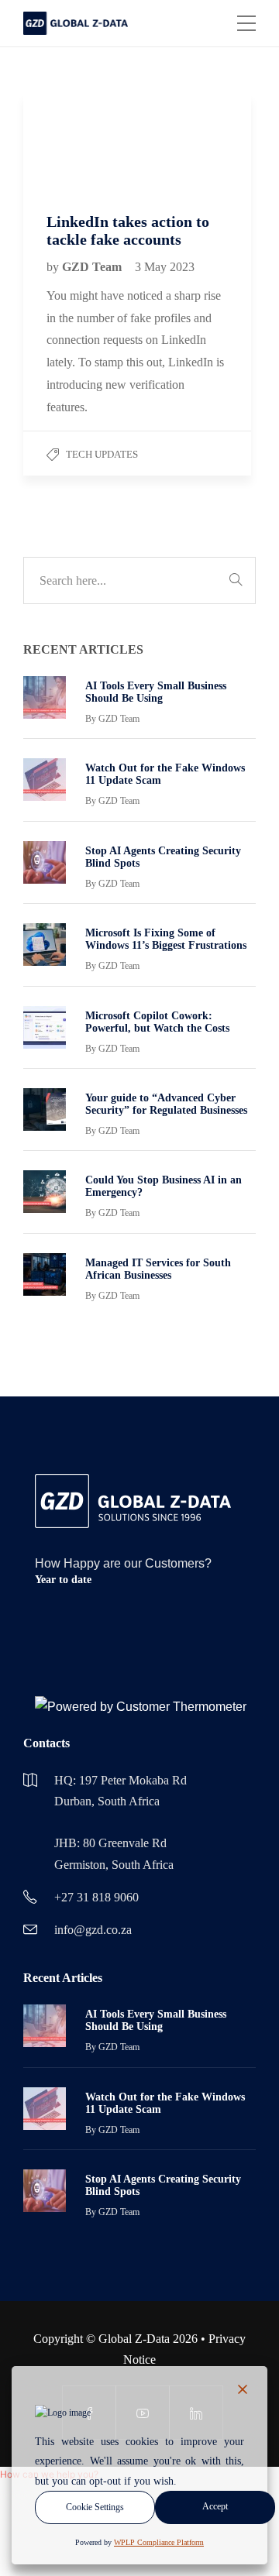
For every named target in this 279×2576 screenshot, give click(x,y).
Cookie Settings (95, 2507)
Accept (215, 2506)
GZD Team (93, 267)
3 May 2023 (165, 267)
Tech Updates (102, 454)
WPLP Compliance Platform (159, 2542)
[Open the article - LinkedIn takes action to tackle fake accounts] (80, 141)
